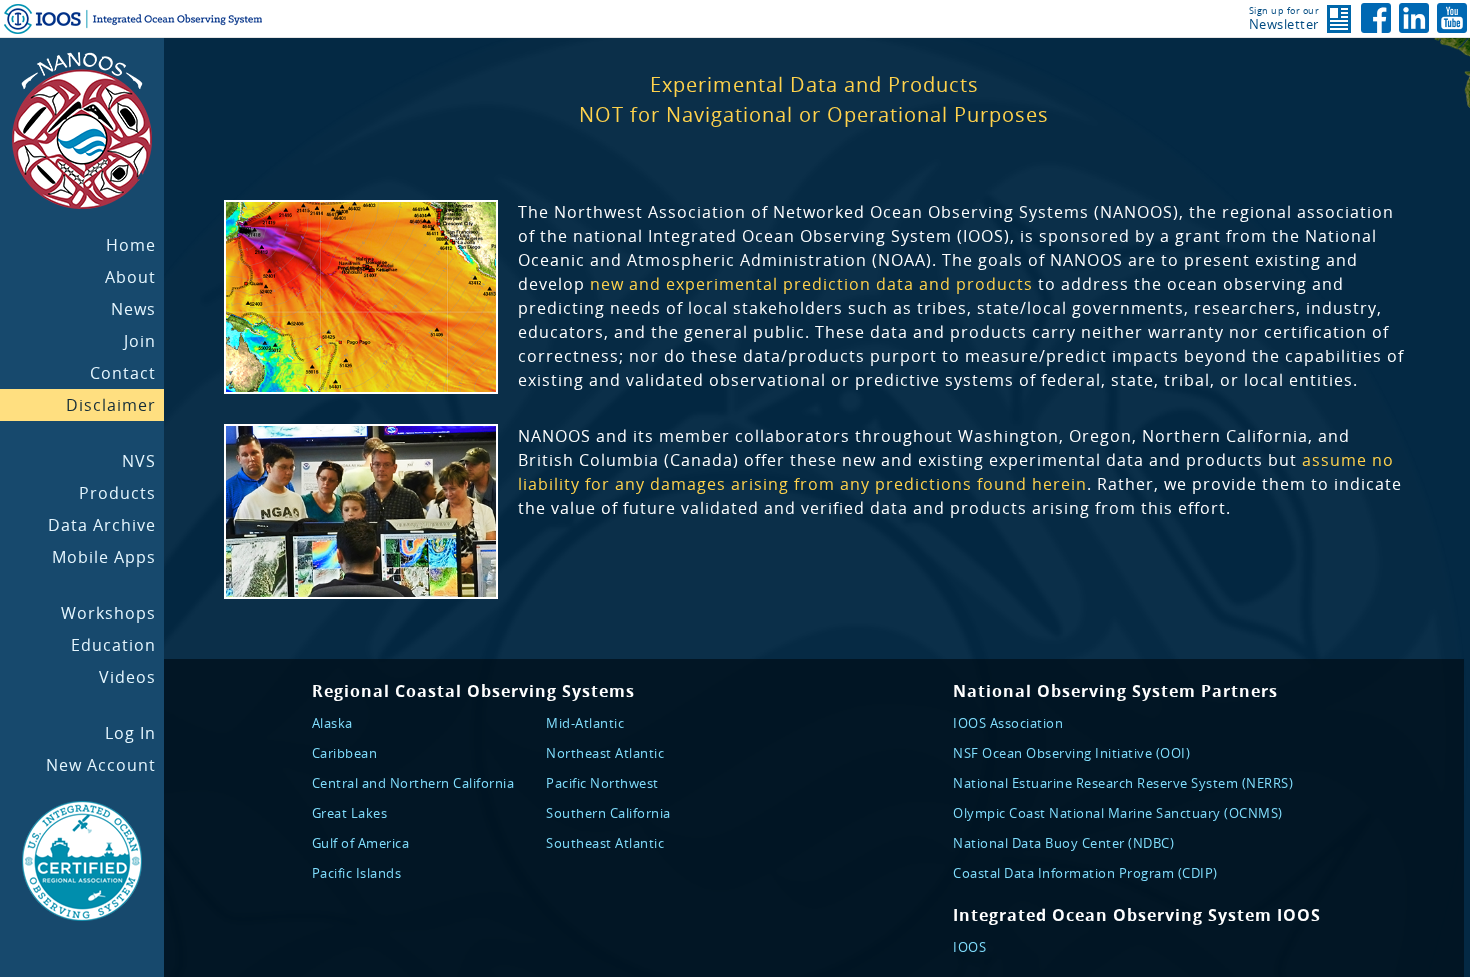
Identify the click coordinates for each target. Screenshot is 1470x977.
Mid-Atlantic (585, 723)
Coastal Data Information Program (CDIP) (1085, 873)
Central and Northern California (413, 783)
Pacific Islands (357, 873)
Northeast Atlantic (605, 753)
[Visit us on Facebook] (1376, 18)
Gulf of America (361, 843)
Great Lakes (350, 813)
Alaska (332, 723)
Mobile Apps (104, 557)
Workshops (108, 613)
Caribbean (345, 753)
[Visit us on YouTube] (1452, 18)
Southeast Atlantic (605, 843)
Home (131, 245)
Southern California (608, 813)
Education (113, 645)
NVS (139, 461)
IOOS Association (1008, 723)
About (130, 277)
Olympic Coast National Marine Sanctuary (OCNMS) (1118, 813)
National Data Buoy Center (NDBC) (1063, 843)
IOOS (969, 947)
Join (140, 341)
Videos (127, 677)
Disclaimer (111, 405)
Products (117, 493)
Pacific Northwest (602, 783)
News (133, 309)
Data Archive (102, 525)
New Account (101, 765)
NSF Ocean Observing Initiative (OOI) (1071, 753)
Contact (123, 373)
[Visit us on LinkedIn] (1414, 18)
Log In (130, 733)
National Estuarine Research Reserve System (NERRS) (1123, 783)
